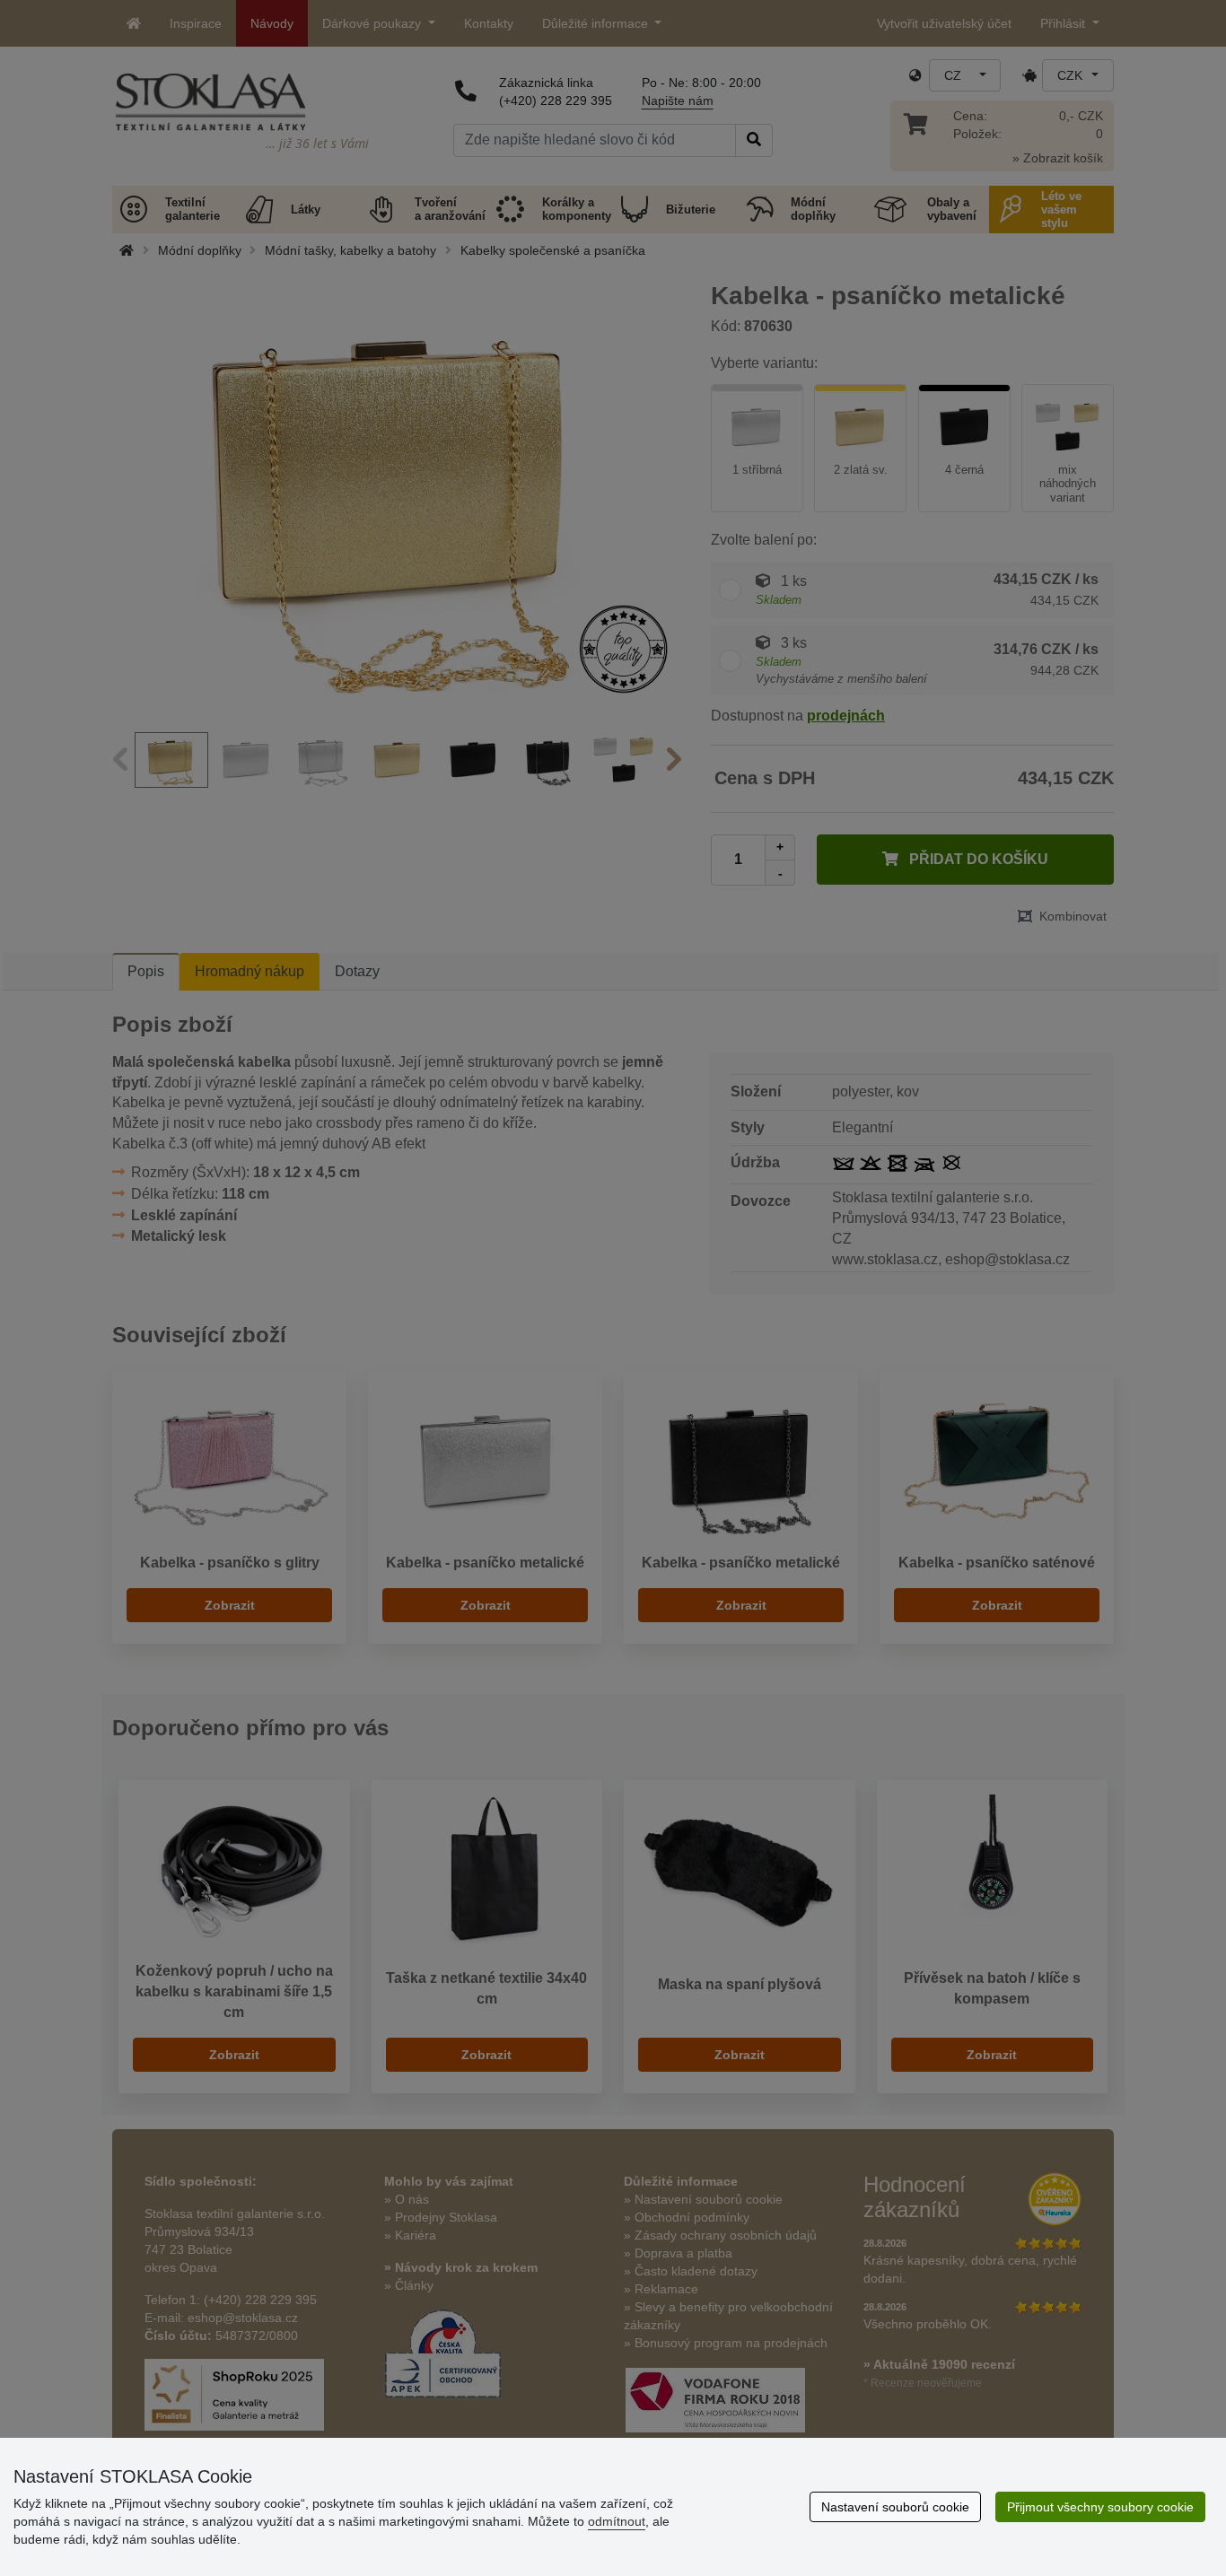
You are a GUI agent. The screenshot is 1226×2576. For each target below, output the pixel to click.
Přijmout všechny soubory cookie (1100, 2507)
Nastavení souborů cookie (895, 2507)
